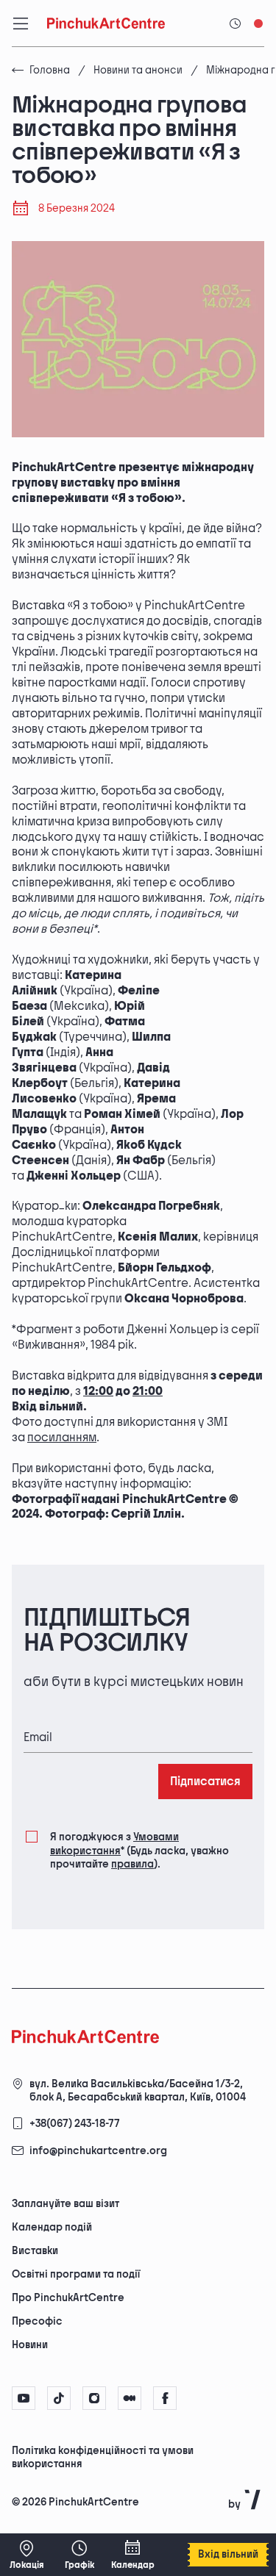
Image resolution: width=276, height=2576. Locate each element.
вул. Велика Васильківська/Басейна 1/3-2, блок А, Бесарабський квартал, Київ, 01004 (138, 2091)
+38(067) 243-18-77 (75, 2124)
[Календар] (132, 2555)
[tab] (126, 2463)
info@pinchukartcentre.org (98, 2151)
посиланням (62, 1438)
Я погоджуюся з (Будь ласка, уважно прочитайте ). (139, 1850)
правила (132, 1864)
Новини (30, 2345)
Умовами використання (114, 1844)
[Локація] (26, 2555)
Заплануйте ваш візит (66, 2204)
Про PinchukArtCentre (68, 2298)
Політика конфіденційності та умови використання (103, 2457)
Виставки (35, 2251)
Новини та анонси (138, 70)
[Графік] (79, 2555)
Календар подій (52, 2227)
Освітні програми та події (76, 2274)
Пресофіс (37, 2321)
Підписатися (205, 1782)
